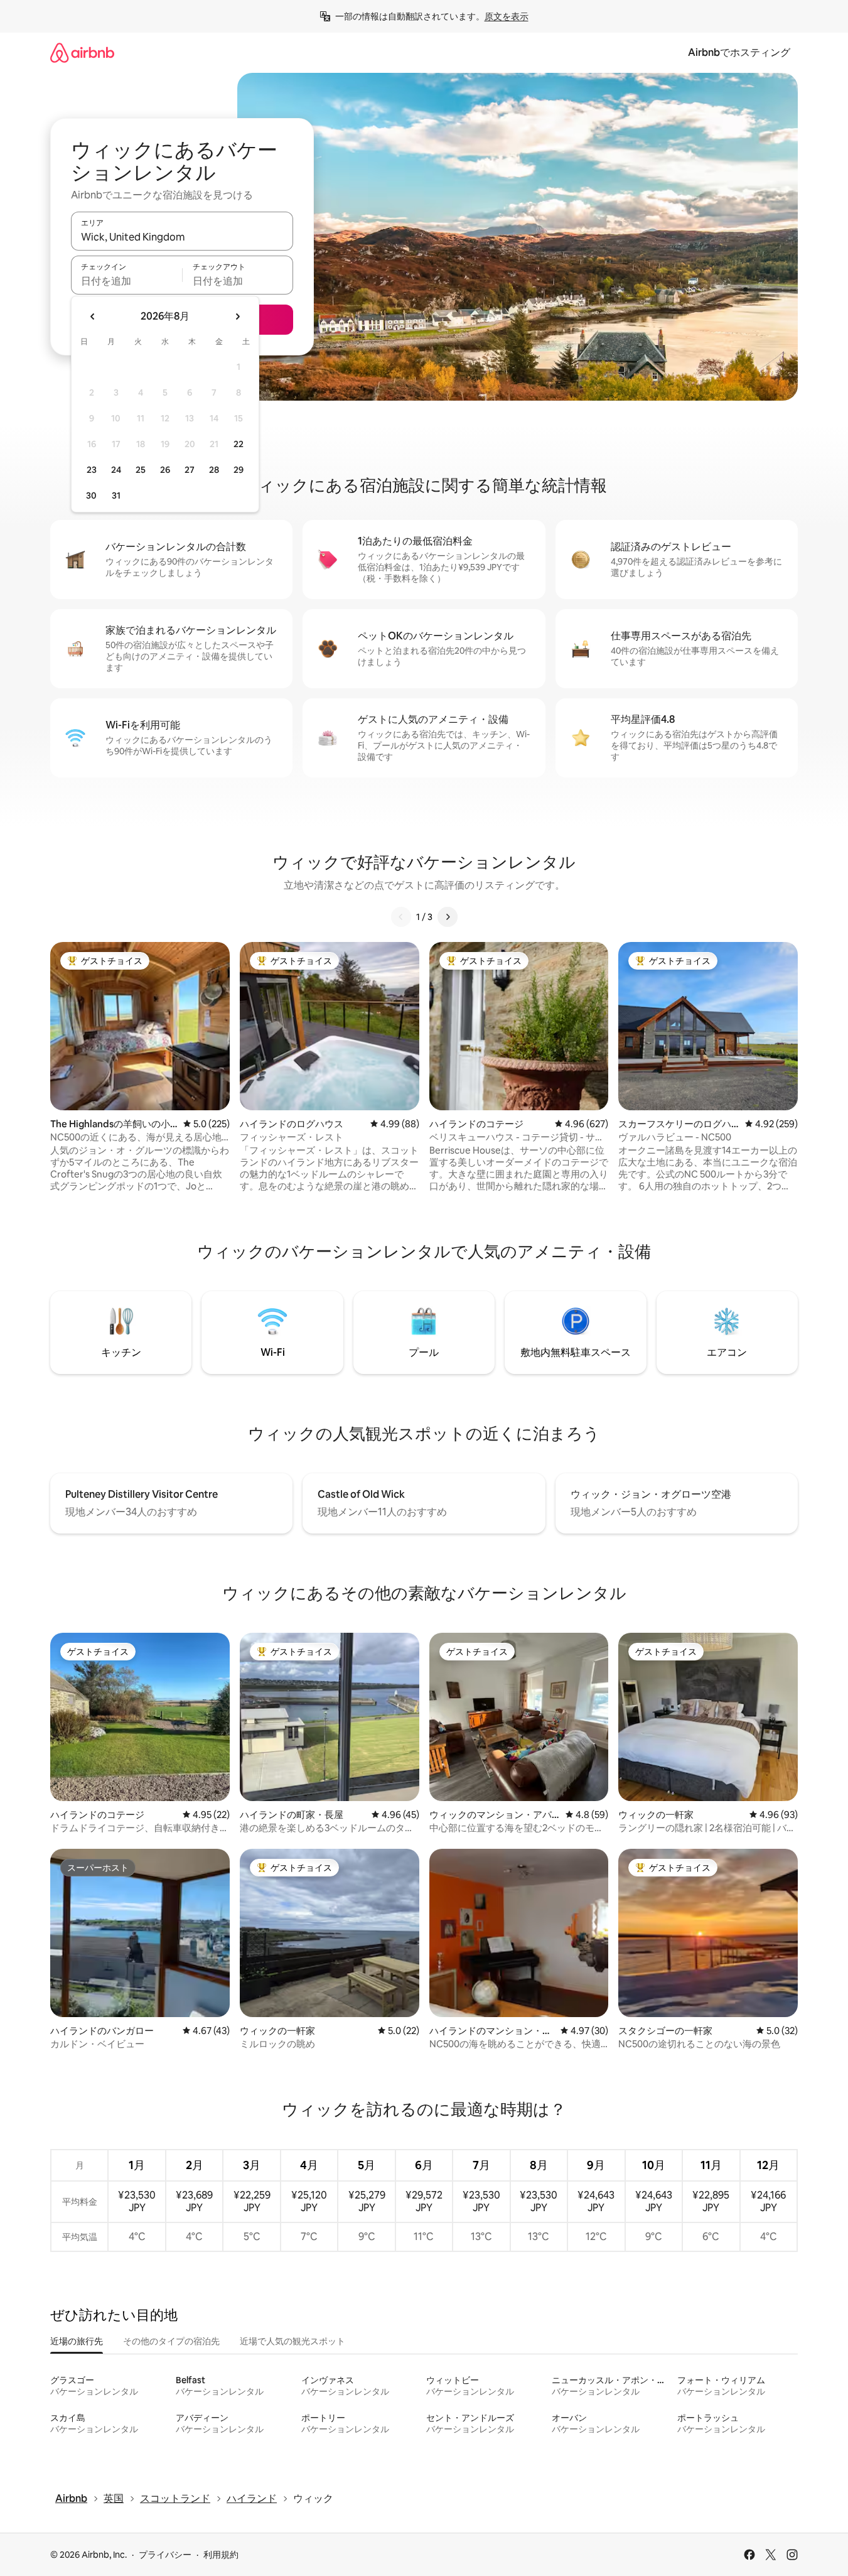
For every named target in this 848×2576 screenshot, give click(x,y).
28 (214, 470)
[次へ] (448, 917)
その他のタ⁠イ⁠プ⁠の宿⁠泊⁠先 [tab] (171, 2341)
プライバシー (165, 2555)
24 (116, 470)
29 (239, 470)
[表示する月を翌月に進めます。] (237, 317)
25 (141, 470)
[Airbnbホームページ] (82, 52)
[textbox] (126, 281)
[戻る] (401, 917)
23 (92, 470)
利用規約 (221, 2555)
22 (239, 444)
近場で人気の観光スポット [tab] (293, 2341)
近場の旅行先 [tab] (77, 2341)
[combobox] (182, 237)
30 (91, 495)
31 (116, 495)
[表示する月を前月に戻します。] (93, 317)
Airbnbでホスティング (739, 52)
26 (165, 470)
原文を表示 (507, 16)
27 (190, 470)
